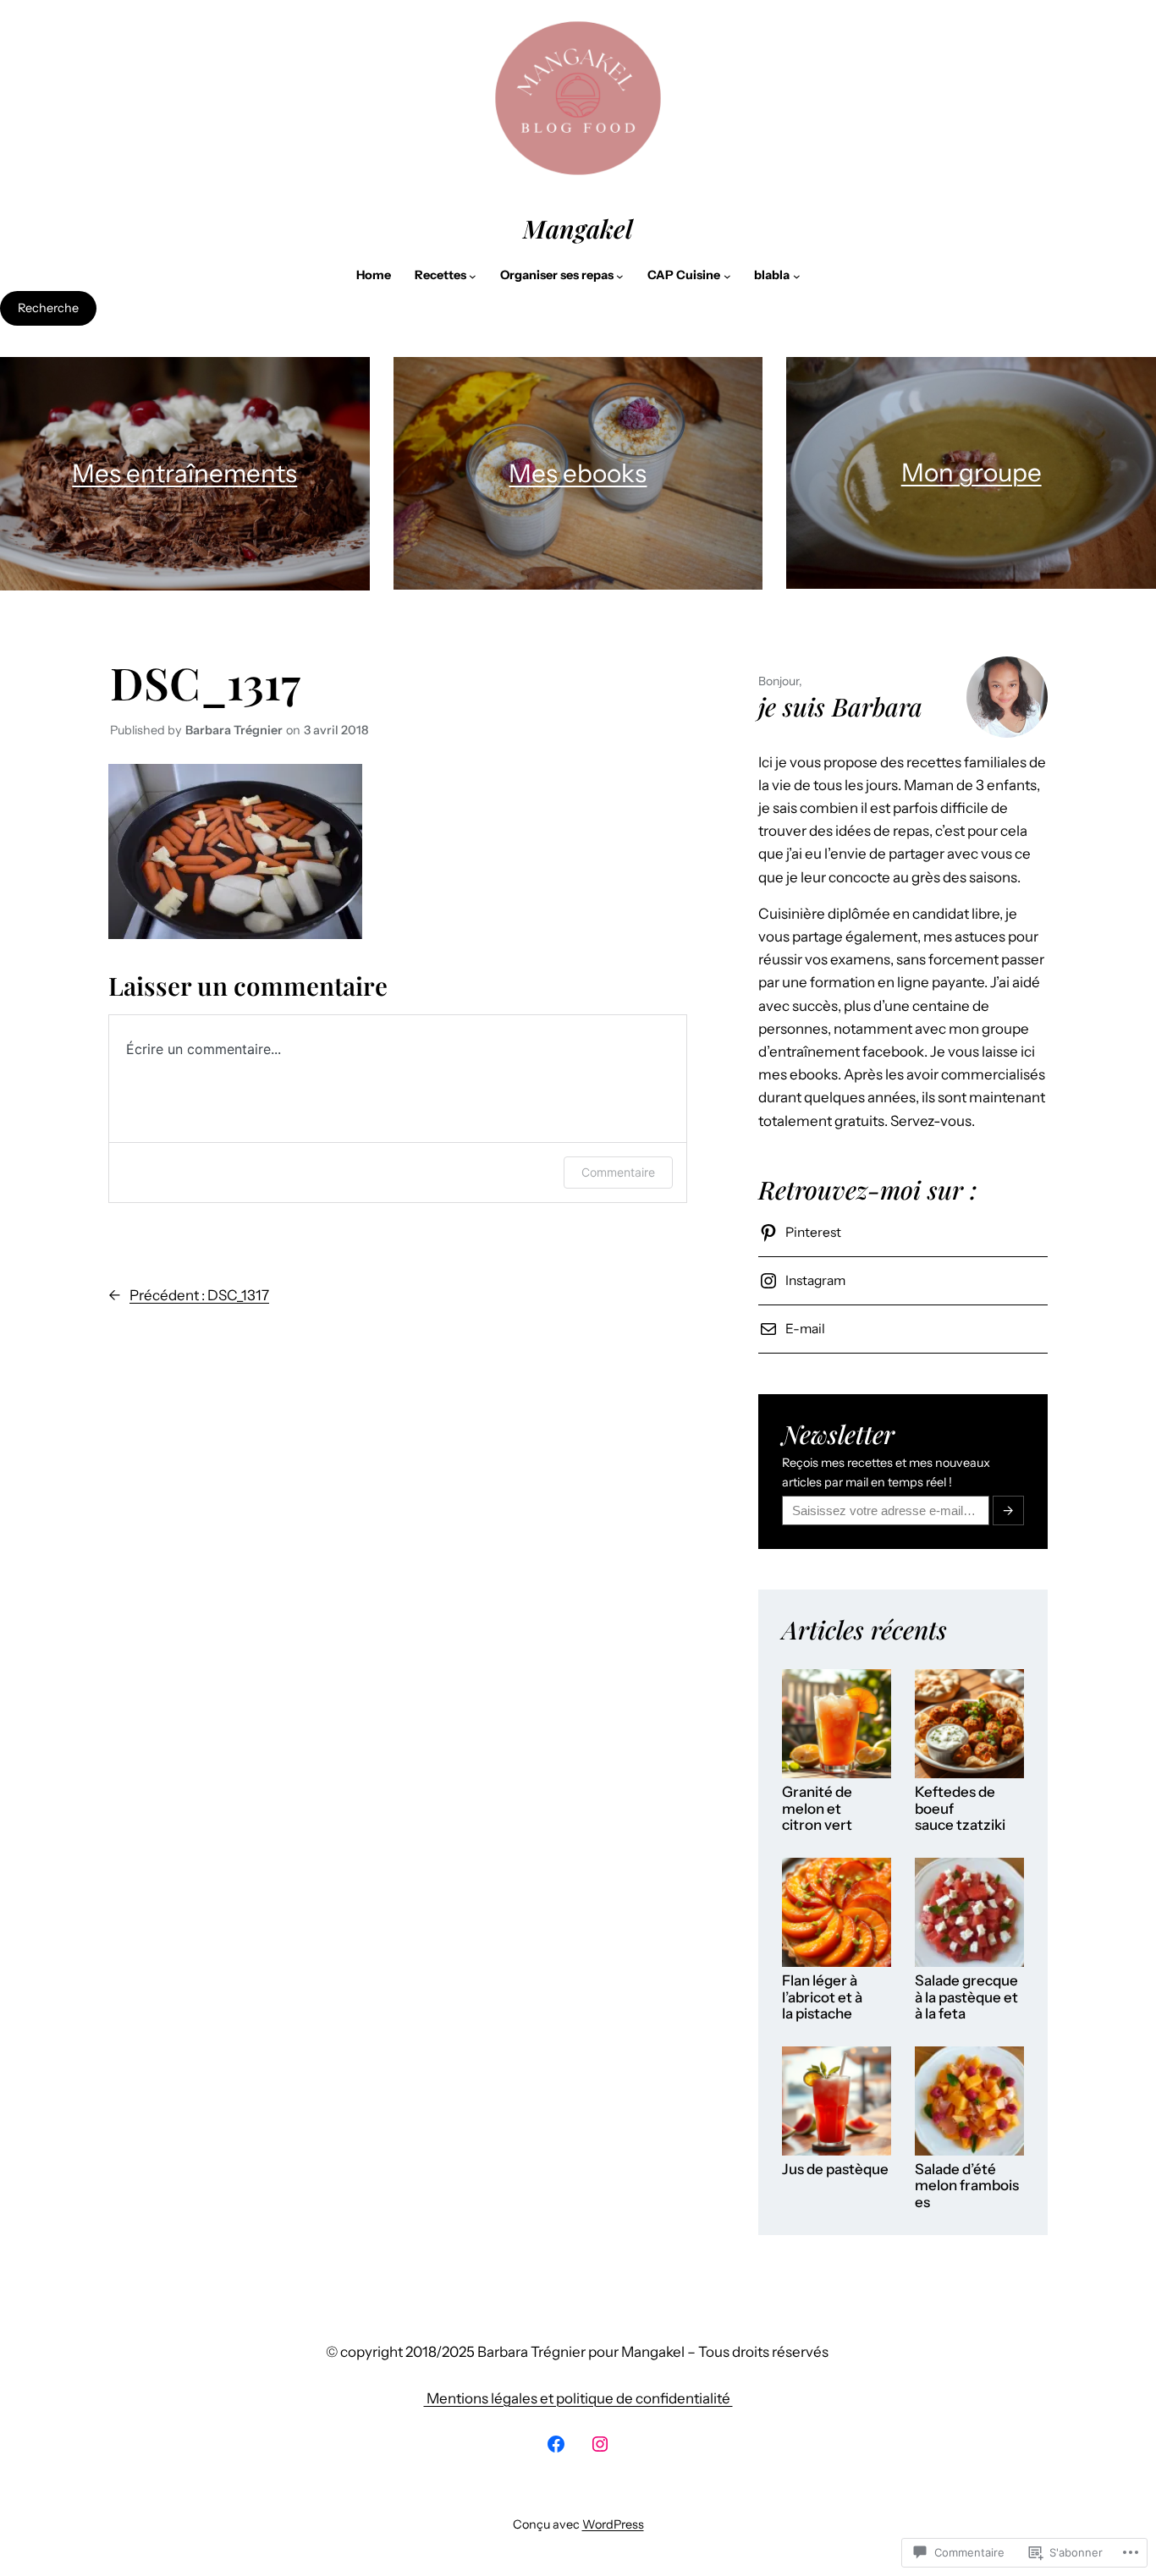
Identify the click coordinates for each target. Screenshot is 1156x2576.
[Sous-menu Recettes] (473, 276)
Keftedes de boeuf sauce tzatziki (960, 1809)
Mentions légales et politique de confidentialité (578, 2398)
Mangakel (578, 228)
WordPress (613, 2524)
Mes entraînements (184, 473)
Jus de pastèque (835, 2170)
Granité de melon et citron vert (817, 1809)
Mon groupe (972, 472)
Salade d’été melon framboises (967, 2186)
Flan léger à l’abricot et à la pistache (822, 1997)
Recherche (48, 308)
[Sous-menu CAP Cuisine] (727, 276)
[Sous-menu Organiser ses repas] (620, 276)
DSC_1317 (205, 682)
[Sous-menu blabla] (797, 276)
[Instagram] (600, 2444)
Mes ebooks (578, 473)
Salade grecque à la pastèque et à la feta (966, 1997)
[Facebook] (556, 2444)
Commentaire (618, 1172)
